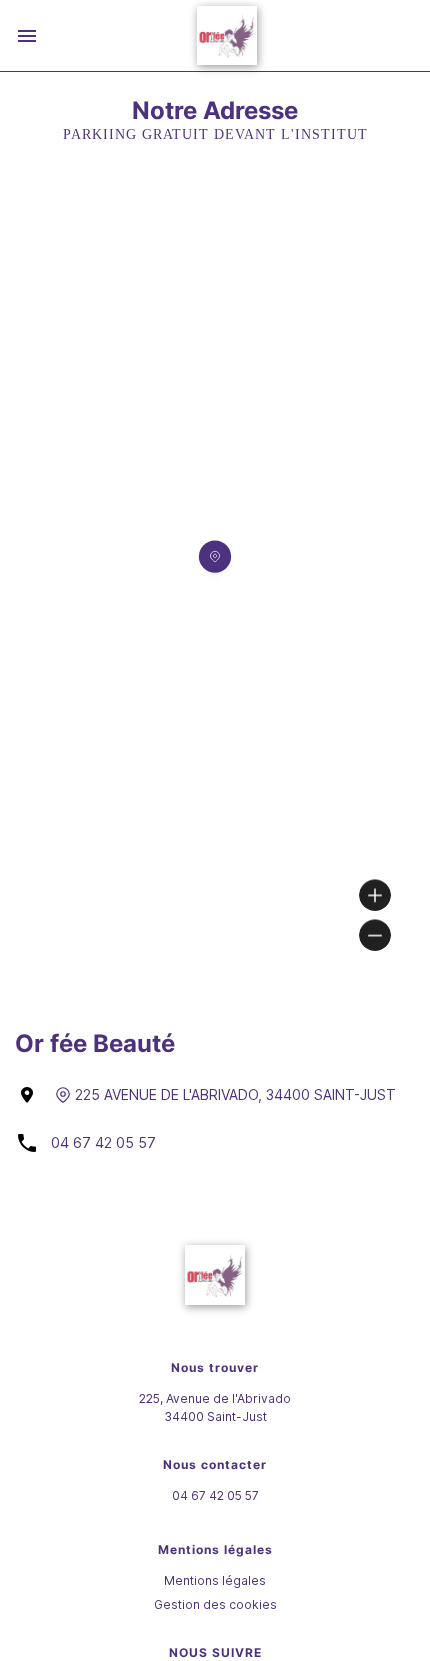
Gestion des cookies (215, 1604)
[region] (215, 583)
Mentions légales (215, 1580)
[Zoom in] (375, 895)
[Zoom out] (375, 935)
